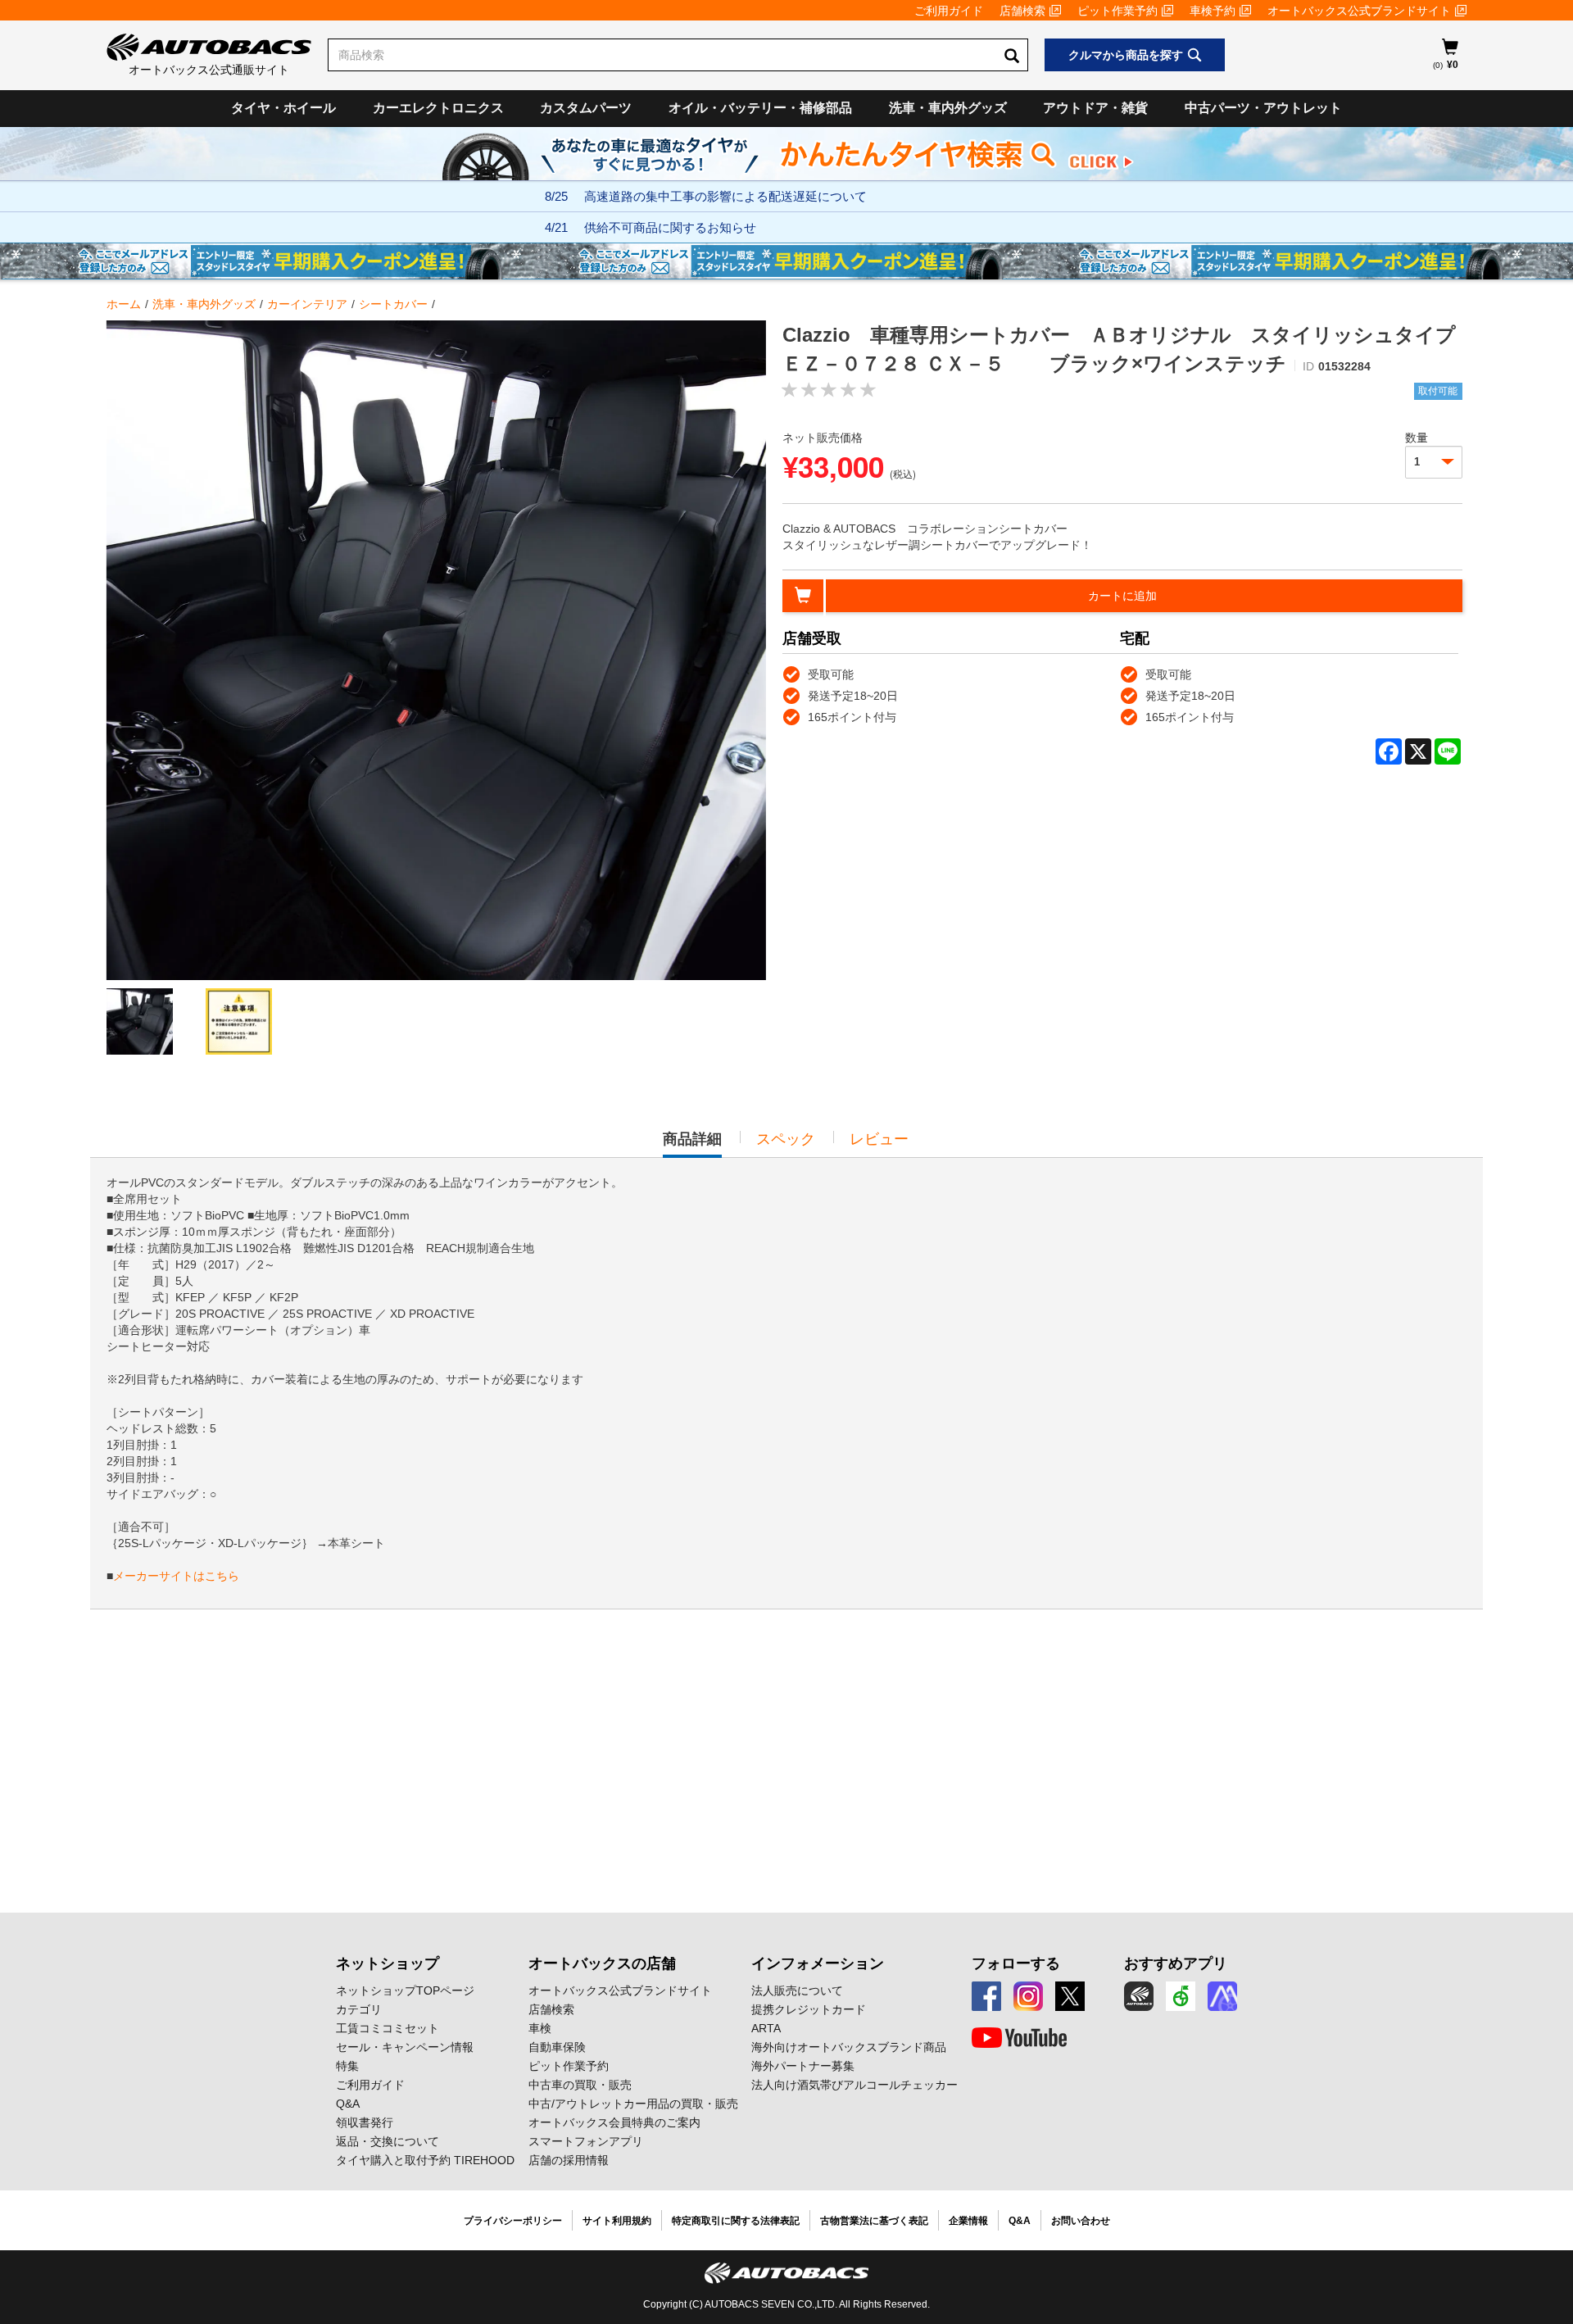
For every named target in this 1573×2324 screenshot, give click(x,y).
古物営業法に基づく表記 (874, 2221)
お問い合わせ (1081, 2221)
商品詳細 (692, 1144)
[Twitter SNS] (1070, 1996)
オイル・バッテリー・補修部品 (760, 108)
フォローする (1016, 1963)
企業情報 (968, 2221)
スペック (786, 1139)
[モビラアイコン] (1222, 1996)
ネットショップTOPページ (405, 1990)
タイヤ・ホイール (283, 108)
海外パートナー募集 (803, 2066)
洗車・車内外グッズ (948, 108)
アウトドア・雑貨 (1095, 108)
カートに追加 (1122, 596)
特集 (347, 2066)
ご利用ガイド (949, 11)
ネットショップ (388, 1963)
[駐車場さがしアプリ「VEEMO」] (1181, 1996)
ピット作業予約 (1117, 11)
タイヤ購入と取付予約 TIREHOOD (425, 2160)
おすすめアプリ (1176, 1963)
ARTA (766, 2028)
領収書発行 (365, 2122)
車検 (540, 2028)
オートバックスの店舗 (602, 1963)
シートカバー (393, 304)
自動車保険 (557, 2047)
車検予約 (1213, 11)
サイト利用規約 (617, 2221)
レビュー (879, 1139)
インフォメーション (818, 1963)
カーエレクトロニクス (438, 108)
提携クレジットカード (809, 2009)
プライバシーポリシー (513, 2221)
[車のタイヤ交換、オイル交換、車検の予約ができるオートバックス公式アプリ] (1139, 1996)
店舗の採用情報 (569, 2160)
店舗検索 (1022, 11)
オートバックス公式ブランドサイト (1359, 11)
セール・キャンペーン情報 (405, 2047)
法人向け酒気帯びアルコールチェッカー (854, 2085)
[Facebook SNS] (986, 1996)
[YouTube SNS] (1019, 2038)
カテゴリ (359, 2009)
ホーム (124, 304)
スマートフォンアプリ (586, 2141)
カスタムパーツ (586, 108)
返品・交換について (388, 2141)
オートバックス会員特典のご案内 (614, 2122)
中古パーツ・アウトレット (1263, 108)
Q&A (348, 2104)
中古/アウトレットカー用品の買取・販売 (633, 2104)
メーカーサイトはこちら (176, 1576)
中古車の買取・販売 (580, 2085)
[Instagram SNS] (1028, 1996)
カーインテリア (307, 304)
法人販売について (797, 1990)
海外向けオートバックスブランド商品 (849, 2047)
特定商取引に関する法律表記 (736, 2221)
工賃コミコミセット (388, 2028)
